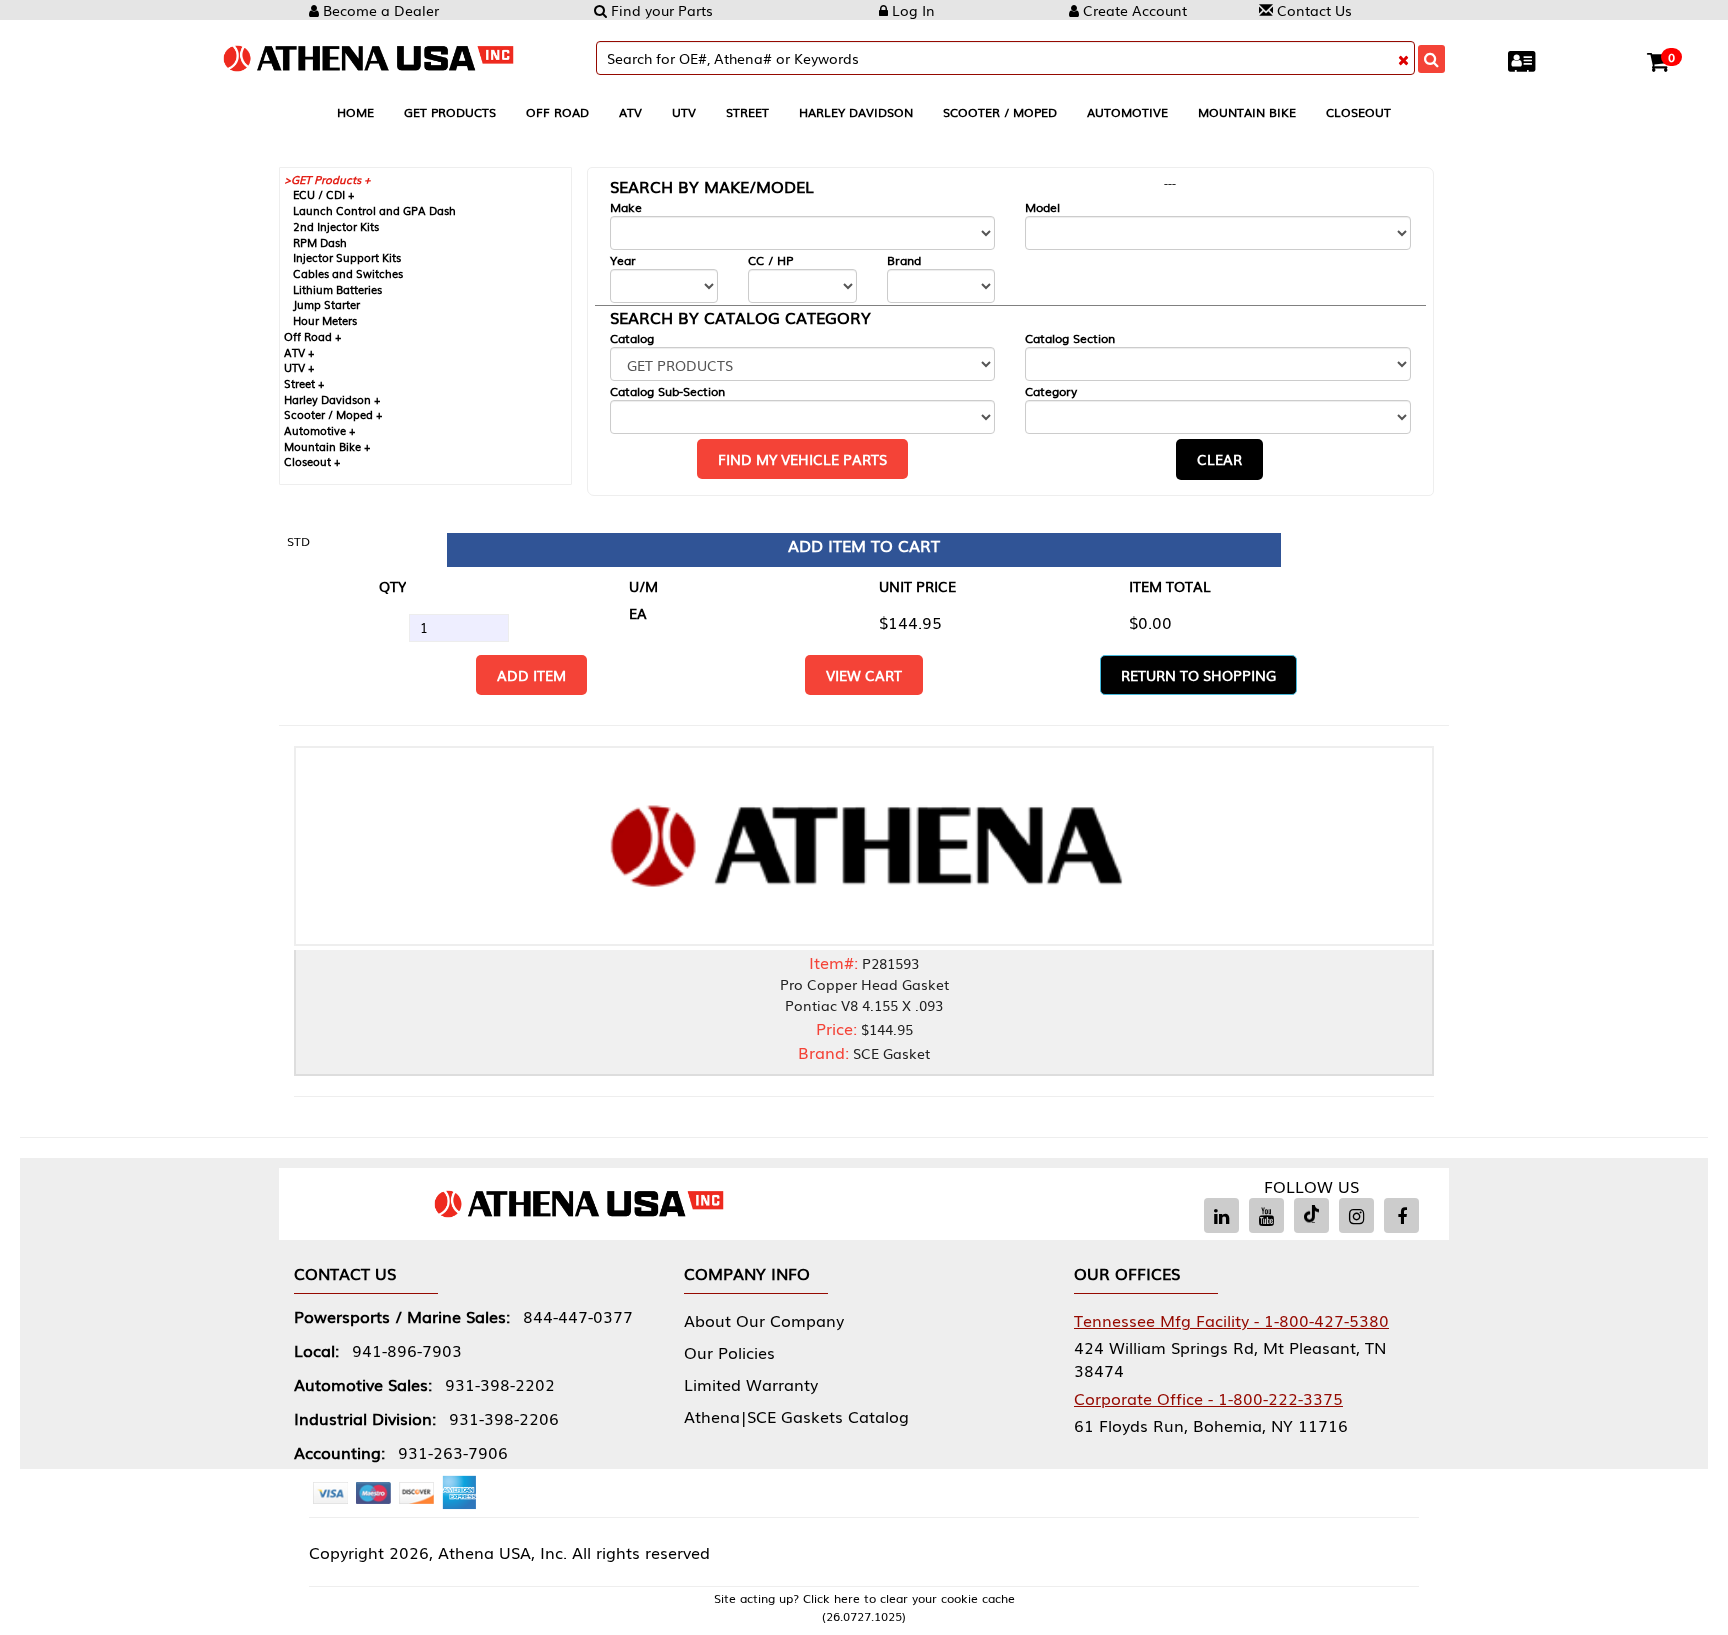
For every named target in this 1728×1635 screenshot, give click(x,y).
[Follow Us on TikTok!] (1311, 1215)
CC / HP (770, 260)
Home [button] (355, 112)
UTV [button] (684, 112)
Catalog (632, 338)
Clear (1219, 459)
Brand (904, 260)
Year (623, 260)
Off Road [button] (557, 112)
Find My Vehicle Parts (802, 459)
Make (626, 207)
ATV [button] (630, 112)
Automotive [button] (1127, 112)
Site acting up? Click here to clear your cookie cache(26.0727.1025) (864, 1607)
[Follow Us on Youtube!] (1266, 1215)
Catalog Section (1070, 338)
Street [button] (747, 112)
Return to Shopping (1198, 675)
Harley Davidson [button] (856, 112)
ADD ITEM (531, 675)
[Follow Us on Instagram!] (1356, 1215)
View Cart (864, 675)
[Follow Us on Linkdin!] (1221, 1215)
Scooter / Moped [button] (1000, 112)
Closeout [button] (1358, 112)
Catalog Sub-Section (667, 391)
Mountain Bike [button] (1247, 112)
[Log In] (1526, 59)
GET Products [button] (450, 112)
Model (1042, 207)
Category (1051, 391)
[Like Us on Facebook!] (1401, 1215)
